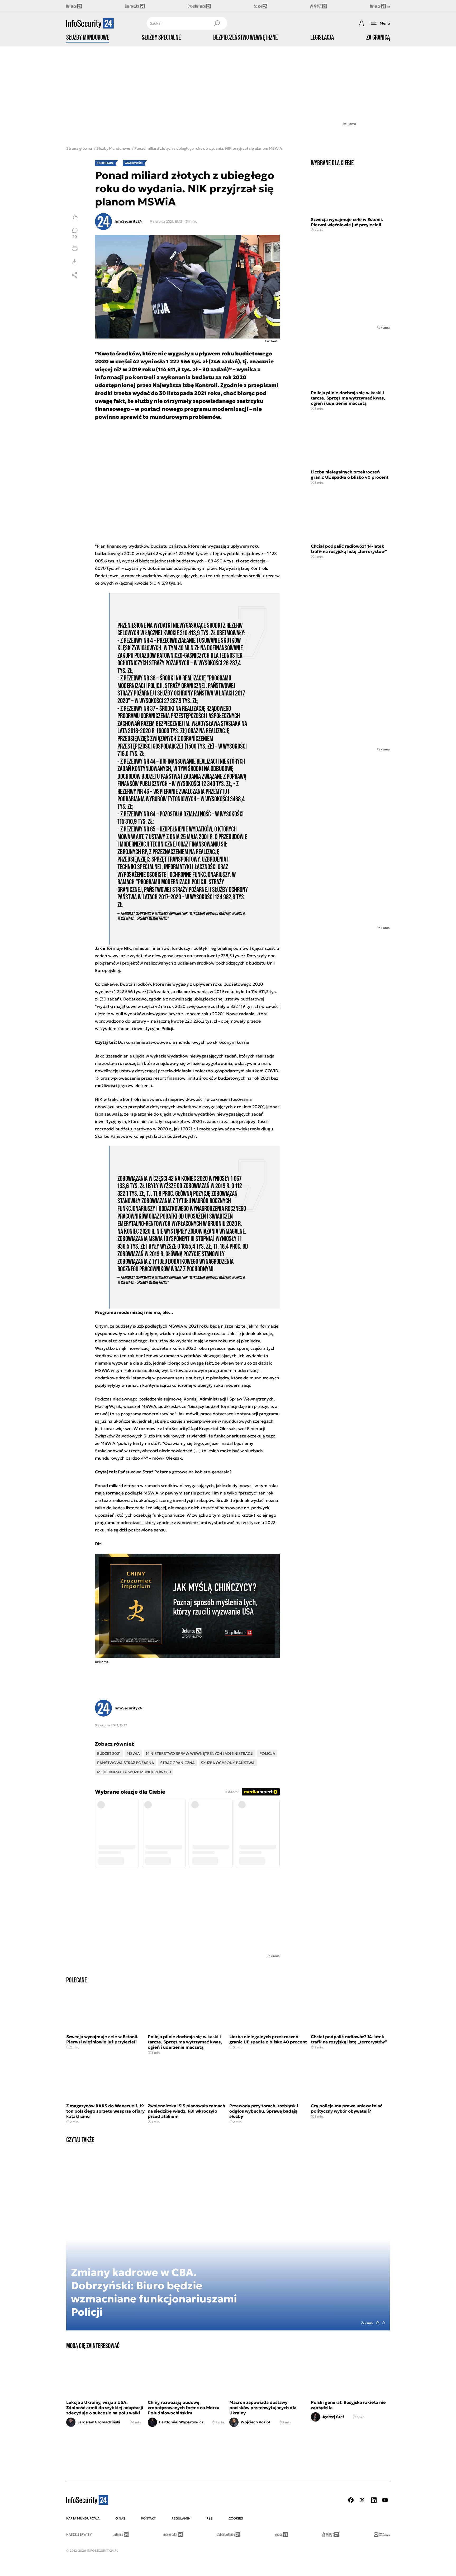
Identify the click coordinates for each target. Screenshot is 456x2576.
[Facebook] (351, 2500)
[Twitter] (362, 2500)
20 (75, 236)
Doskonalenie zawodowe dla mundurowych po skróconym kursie (184, 1042)
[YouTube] (385, 2500)
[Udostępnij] (75, 275)
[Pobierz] (75, 262)
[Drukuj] (75, 248)
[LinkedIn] (374, 2500)
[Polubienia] (75, 217)
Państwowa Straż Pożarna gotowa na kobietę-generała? (175, 1472)
